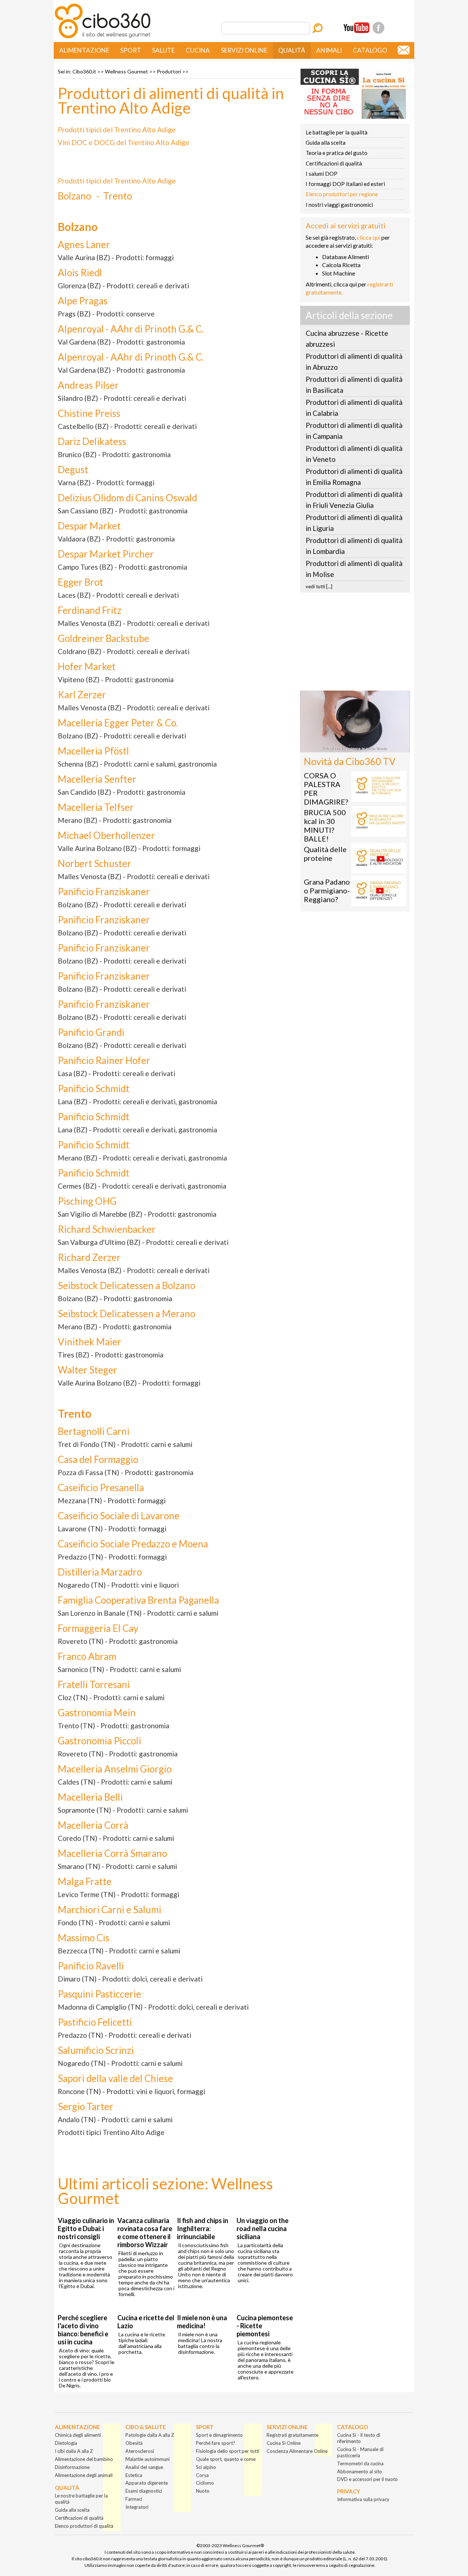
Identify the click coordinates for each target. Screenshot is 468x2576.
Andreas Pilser (88, 385)
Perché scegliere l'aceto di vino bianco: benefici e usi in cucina (83, 2330)
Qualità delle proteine (325, 854)
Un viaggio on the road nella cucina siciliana (263, 2229)
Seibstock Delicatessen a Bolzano (127, 1285)
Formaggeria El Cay (98, 1628)
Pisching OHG (87, 1201)
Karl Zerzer (82, 695)
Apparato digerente (147, 2483)
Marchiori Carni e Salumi (110, 1910)
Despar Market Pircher (106, 554)
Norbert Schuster (95, 863)
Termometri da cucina (360, 2463)
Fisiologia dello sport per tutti (228, 2451)
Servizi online (244, 50)
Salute (163, 50)
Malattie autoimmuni (148, 2459)
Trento (118, 196)
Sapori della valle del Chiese (115, 2078)
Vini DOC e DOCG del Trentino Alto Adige (124, 142)
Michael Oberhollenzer (106, 835)
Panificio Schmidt (94, 1088)
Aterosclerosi (140, 2451)
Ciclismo (205, 2483)
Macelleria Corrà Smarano (112, 1853)
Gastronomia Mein (97, 1713)
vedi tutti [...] (319, 586)
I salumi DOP (322, 174)
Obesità (134, 2443)
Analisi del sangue (144, 2467)
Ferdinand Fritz (90, 610)
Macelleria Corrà (93, 1825)
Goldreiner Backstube (103, 638)
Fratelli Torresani (94, 1684)
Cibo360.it (84, 71)
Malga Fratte (85, 1881)
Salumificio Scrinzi (96, 2050)
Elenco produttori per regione (342, 194)
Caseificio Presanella (101, 1488)
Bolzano (74, 196)
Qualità (292, 50)
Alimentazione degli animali (84, 2475)
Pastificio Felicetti (95, 2022)
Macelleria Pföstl (93, 751)
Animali (329, 50)
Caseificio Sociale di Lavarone (119, 1516)
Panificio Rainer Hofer (104, 1060)
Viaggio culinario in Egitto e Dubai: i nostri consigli (86, 2229)
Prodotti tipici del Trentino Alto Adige (117, 130)
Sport (131, 50)
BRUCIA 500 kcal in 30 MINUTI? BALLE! (325, 825)
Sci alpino (206, 2467)
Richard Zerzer (89, 1257)
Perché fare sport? (216, 2443)
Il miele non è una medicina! (202, 2322)
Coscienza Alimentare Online (297, 2451)
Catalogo (370, 50)
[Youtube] (356, 28)
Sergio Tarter (86, 2106)
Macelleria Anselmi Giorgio (115, 1769)
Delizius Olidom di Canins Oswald (127, 498)
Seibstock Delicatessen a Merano (127, 1314)
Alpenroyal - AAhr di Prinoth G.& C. (131, 329)
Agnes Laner (84, 244)
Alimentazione (84, 50)
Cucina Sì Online (284, 2443)
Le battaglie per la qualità (337, 132)
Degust (73, 470)
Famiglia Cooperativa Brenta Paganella (138, 1600)
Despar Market (89, 526)
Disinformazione (72, 2467)
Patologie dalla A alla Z (150, 2435)
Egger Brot (80, 582)
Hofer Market (87, 666)
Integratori (137, 2507)
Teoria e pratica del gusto (337, 153)
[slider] (347, 747)
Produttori (169, 71)
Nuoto (203, 2491)
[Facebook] (378, 28)
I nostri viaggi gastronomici (339, 205)
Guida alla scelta (326, 143)
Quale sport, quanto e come (226, 2459)
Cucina (198, 50)
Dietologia (66, 2443)
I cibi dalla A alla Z (74, 2451)
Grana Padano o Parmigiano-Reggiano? (327, 890)
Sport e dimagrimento (219, 2435)
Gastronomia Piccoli (99, 1741)
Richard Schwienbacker (107, 1229)
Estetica (134, 2475)
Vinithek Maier (90, 1342)
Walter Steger (88, 1370)
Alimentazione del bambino (84, 2459)
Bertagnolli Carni (94, 1431)
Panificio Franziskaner (104, 892)
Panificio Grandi (91, 1032)
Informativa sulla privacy (363, 2499)
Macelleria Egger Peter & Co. (118, 723)
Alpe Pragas (83, 301)
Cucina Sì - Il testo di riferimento (359, 2438)
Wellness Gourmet (127, 71)
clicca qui (369, 237)
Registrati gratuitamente (292, 2435)
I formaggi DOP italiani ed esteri (345, 184)
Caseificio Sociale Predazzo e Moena (133, 1544)
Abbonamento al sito (360, 2471)
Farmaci (134, 2499)
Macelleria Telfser (96, 807)
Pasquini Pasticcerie (99, 1994)
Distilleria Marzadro (100, 1572)
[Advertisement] (355, 644)
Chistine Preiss (89, 413)
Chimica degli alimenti (78, 2435)
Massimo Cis (84, 1938)
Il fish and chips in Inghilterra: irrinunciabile (203, 2229)
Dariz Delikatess (92, 441)
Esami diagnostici (144, 2491)
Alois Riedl (80, 273)
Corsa (202, 2475)
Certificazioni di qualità (334, 163)
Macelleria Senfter (97, 779)
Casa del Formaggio (98, 1459)
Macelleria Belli (90, 1797)
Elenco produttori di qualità (84, 2526)
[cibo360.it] (103, 37)
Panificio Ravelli (91, 1966)
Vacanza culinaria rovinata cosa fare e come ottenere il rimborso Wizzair (145, 2233)
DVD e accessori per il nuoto (367, 2479)
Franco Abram (87, 1656)
